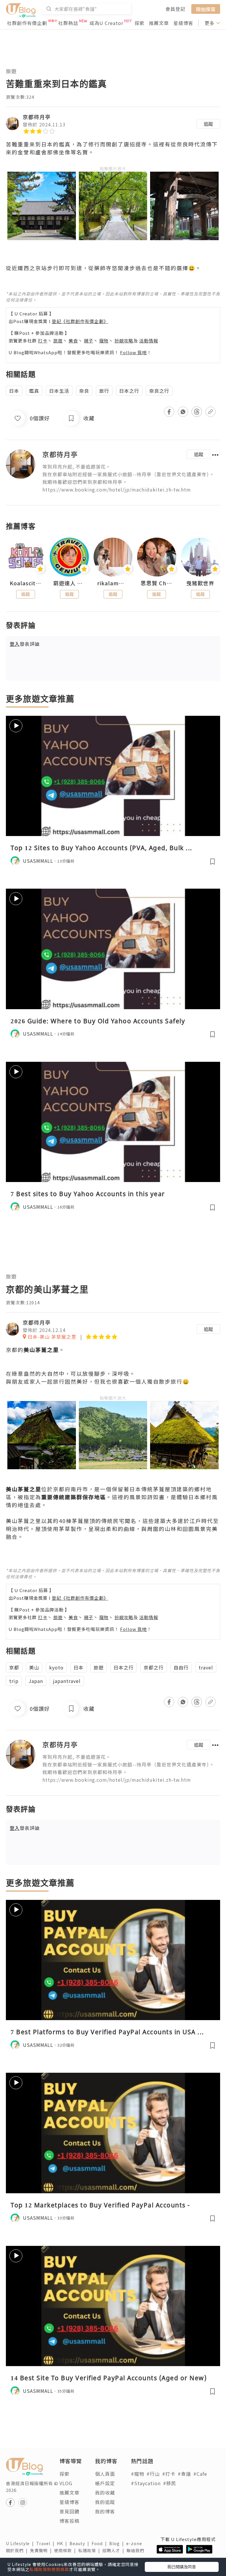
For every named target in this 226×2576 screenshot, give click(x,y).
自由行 (181, 1667)
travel (206, 1667)
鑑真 (34, 391)
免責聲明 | (42, 2550)
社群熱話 (68, 23)
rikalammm (113, 583)
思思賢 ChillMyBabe (157, 583)
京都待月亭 (37, 117)
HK (63, 2543)
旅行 (104, 391)
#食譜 (184, 2474)
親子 (89, 341)
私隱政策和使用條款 (49, 2569)
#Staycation (146, 2483)
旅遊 (11, 71)
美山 (34, 1667)
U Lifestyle (21, 2543)
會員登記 (175, 9)
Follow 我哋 (133, 352)
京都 (14, 1667)
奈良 (84, 391)
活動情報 (149, 341)
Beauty (80, 2543)
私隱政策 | (90, 2550)
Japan (36, 1681)
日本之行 (129, 391)
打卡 (43, 341)
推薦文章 (159, 23)
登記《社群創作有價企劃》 (80, 321)
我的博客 (105, 2511)
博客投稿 (69, 2521)
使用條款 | (66, 2550)
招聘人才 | (114, 2550)
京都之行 (154, 1667)
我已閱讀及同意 (182, 2567)
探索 (139, 23)
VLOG (66, 2483)
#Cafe (200, 2474)
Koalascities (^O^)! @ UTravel (26, 583)
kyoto (56, 1667)
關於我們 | (18, 2550)
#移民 (170, 2483)
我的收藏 (105, 2493)
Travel (46, 2543)
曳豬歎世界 (200, 583)
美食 (73, 341)
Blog (118, 2543)
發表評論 (25, 644)
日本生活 (59, 391)
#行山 (153, 2474)
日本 (14, 391)
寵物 (104, 341)
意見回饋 (69, 2511)
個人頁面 (105, 2474)
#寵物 (138, 2474)
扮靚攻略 (124, 341)
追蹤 (208, 124)
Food (100, 2543)
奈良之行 (159, 391)
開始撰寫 (206, 9)
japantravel (67, 1681)
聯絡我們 (137, 2550)
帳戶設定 (105, 2483)
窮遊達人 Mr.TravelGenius (69, 583)
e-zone (135, 2543)
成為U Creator (106, 23)
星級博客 (183, 23)
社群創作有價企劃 (27, 23)
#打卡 (169, 2474)
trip (14, 1681)
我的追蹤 (105, 2502)
